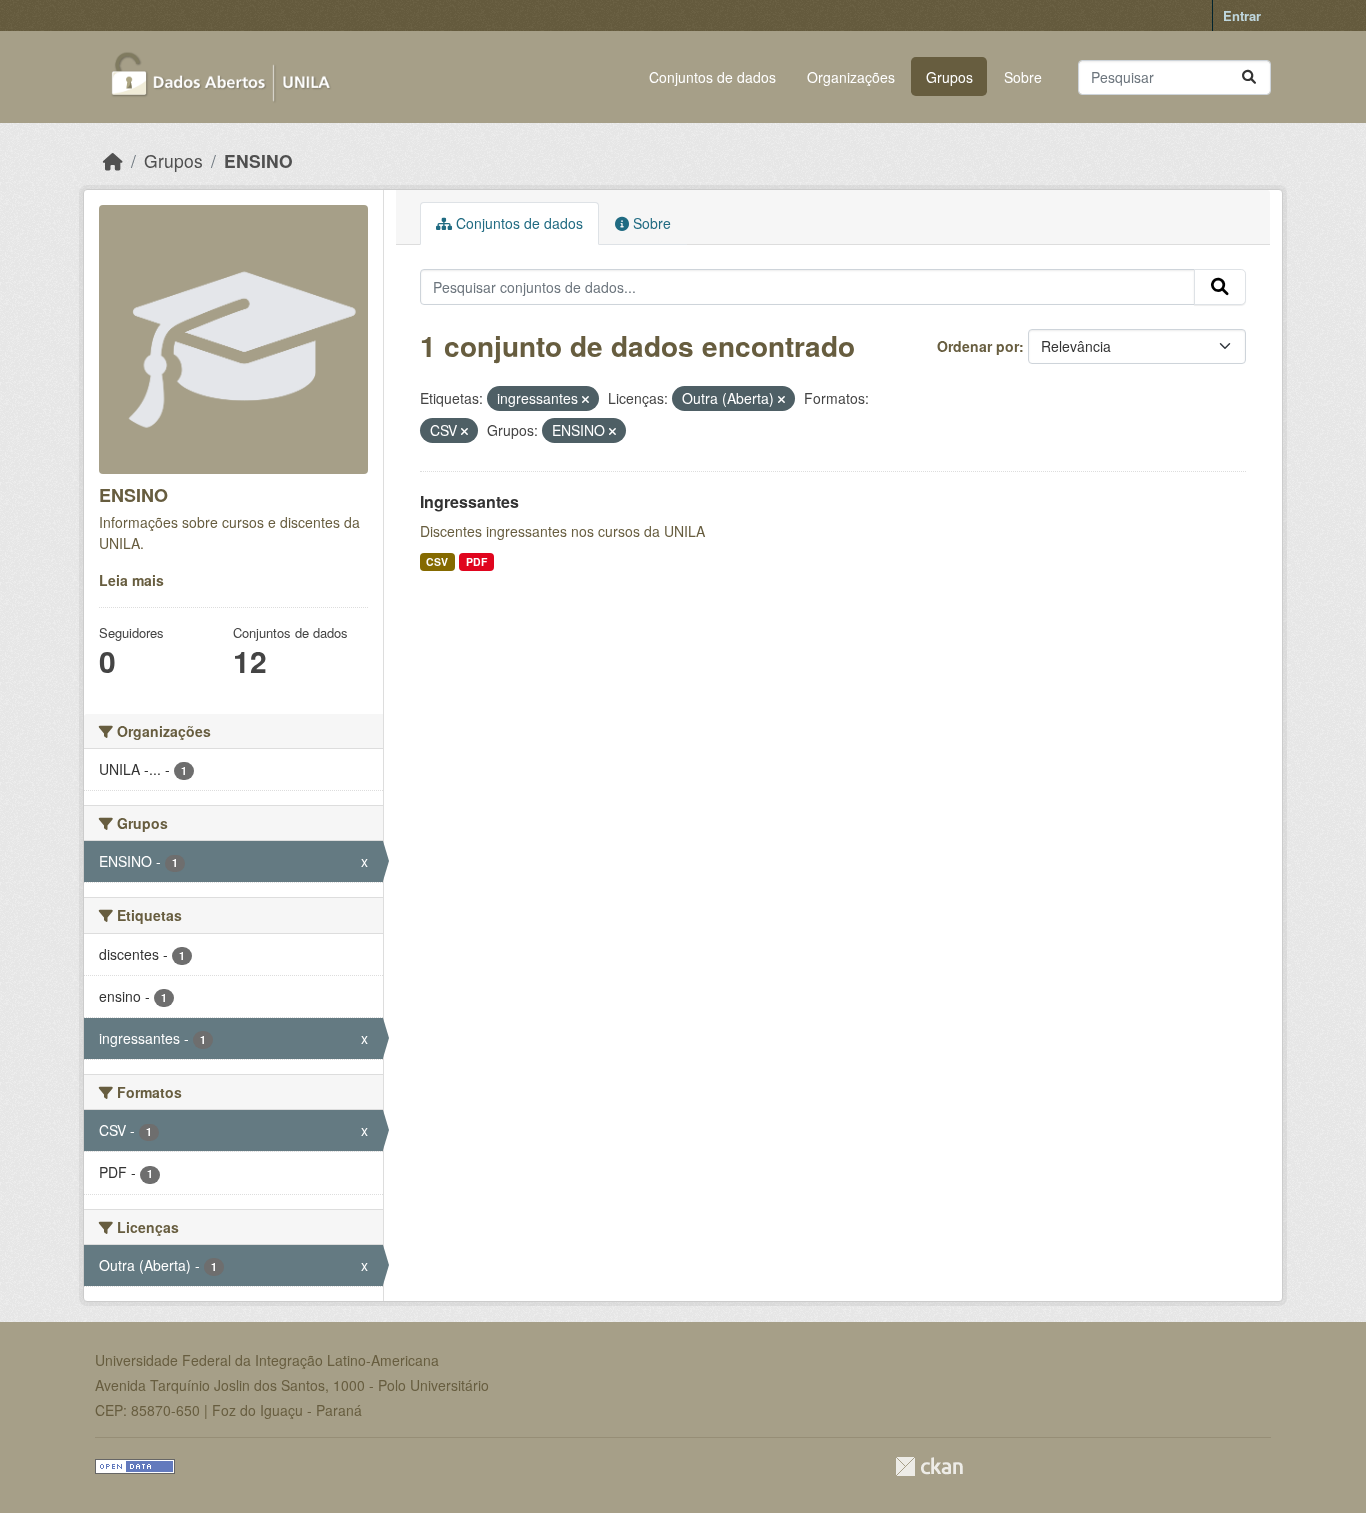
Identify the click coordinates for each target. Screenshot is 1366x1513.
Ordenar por (978, 346)
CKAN (929, 1466)
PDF (476, 561)
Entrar (1242, 15)
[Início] (113, 160)
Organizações (851, 77)
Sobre (1023, 77)
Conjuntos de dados (712, 77)
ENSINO (258, 160)
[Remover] (585, 399)
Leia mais (131, 580)
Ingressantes (469, 501)
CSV (437, 561)
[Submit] (1249, 77)
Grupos (949, 77)
